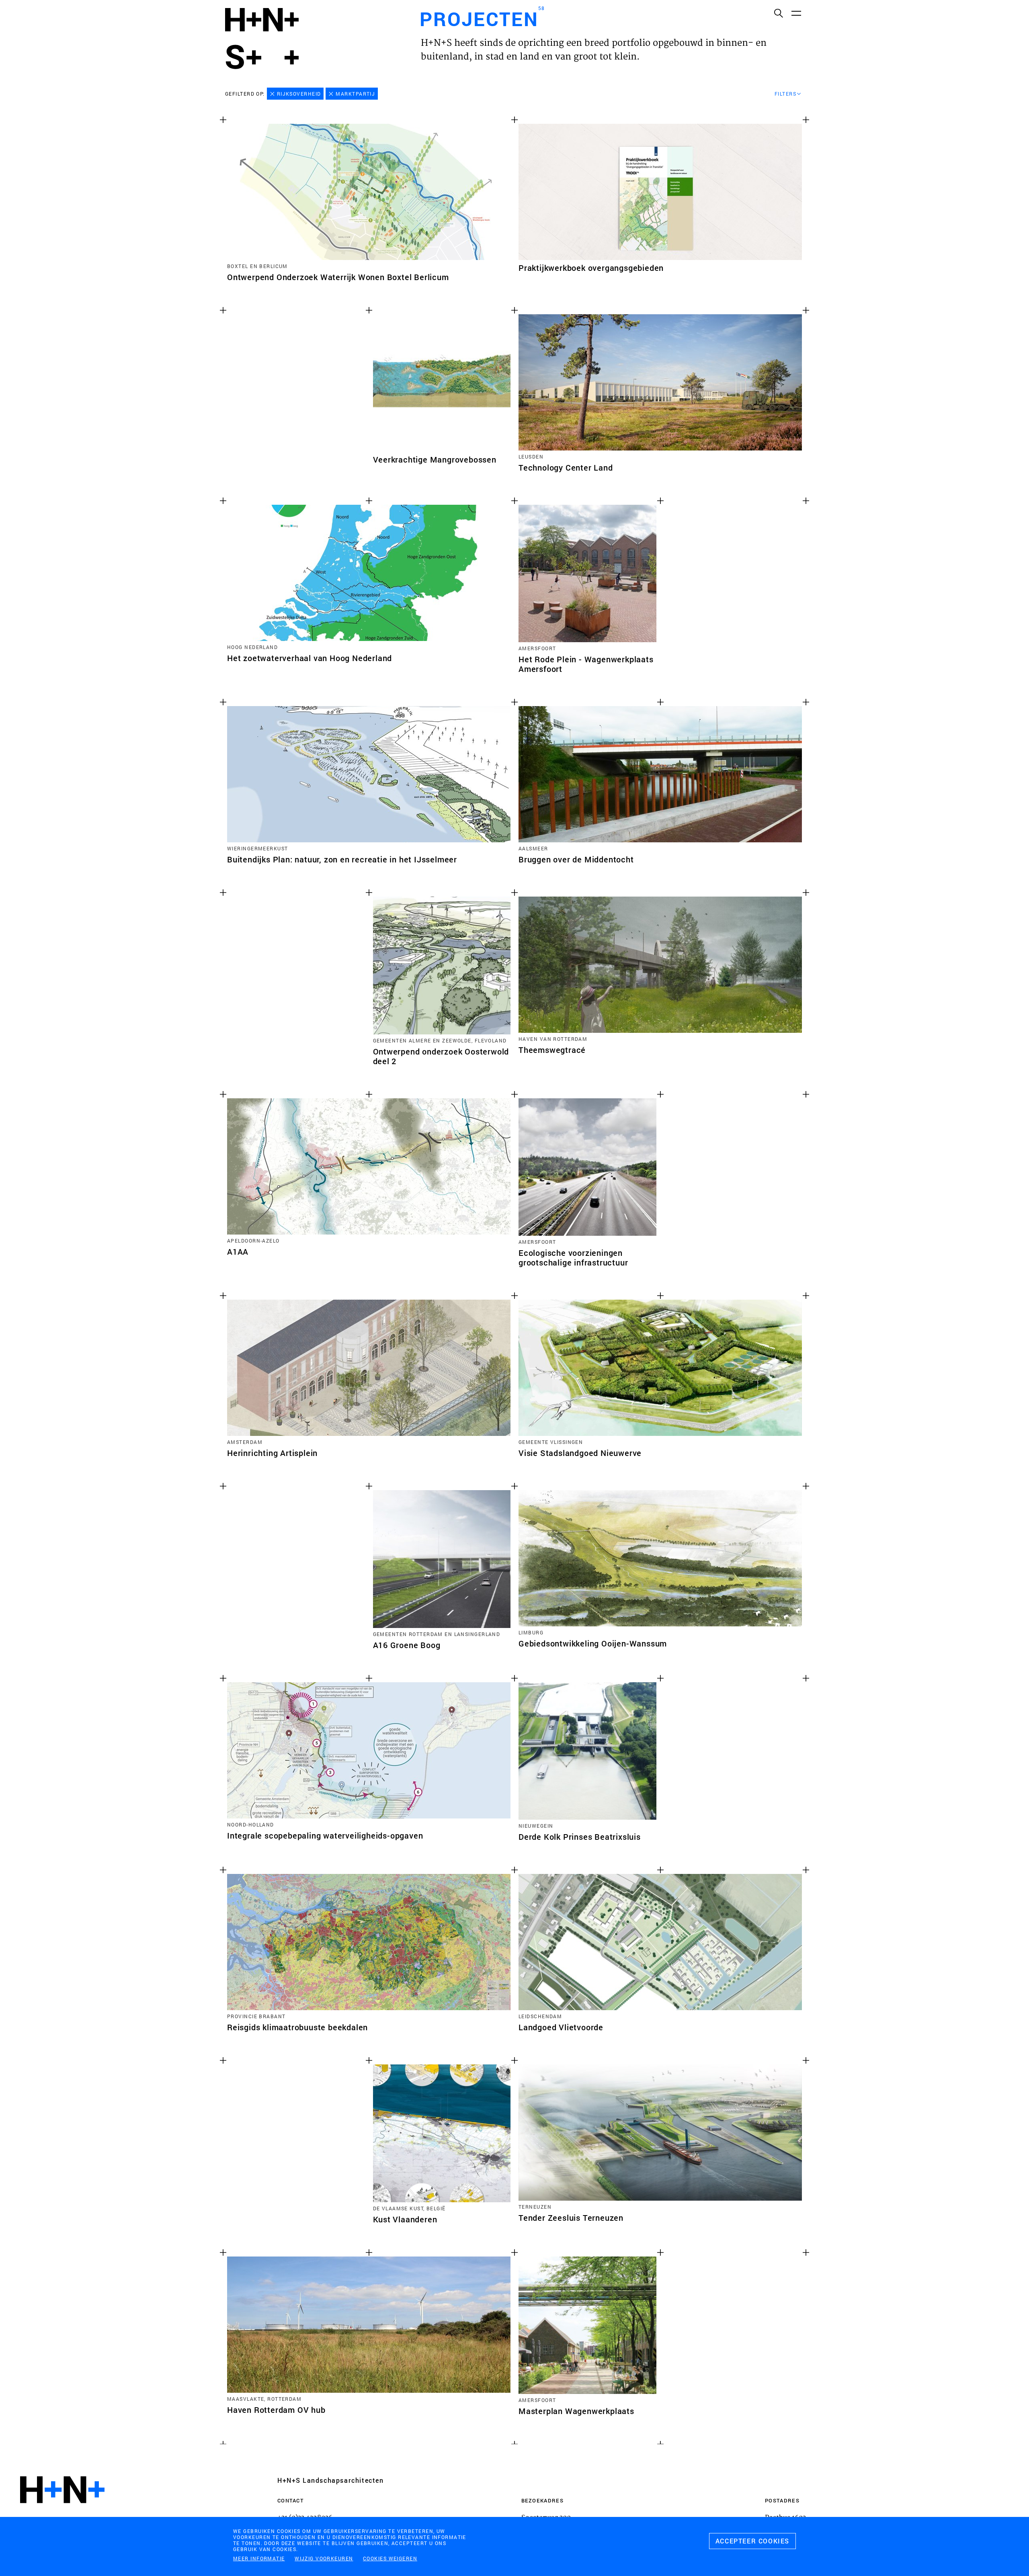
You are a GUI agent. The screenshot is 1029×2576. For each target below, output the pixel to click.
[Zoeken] (778, 13)
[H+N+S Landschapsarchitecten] (62, 2511)
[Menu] (796, 13)
